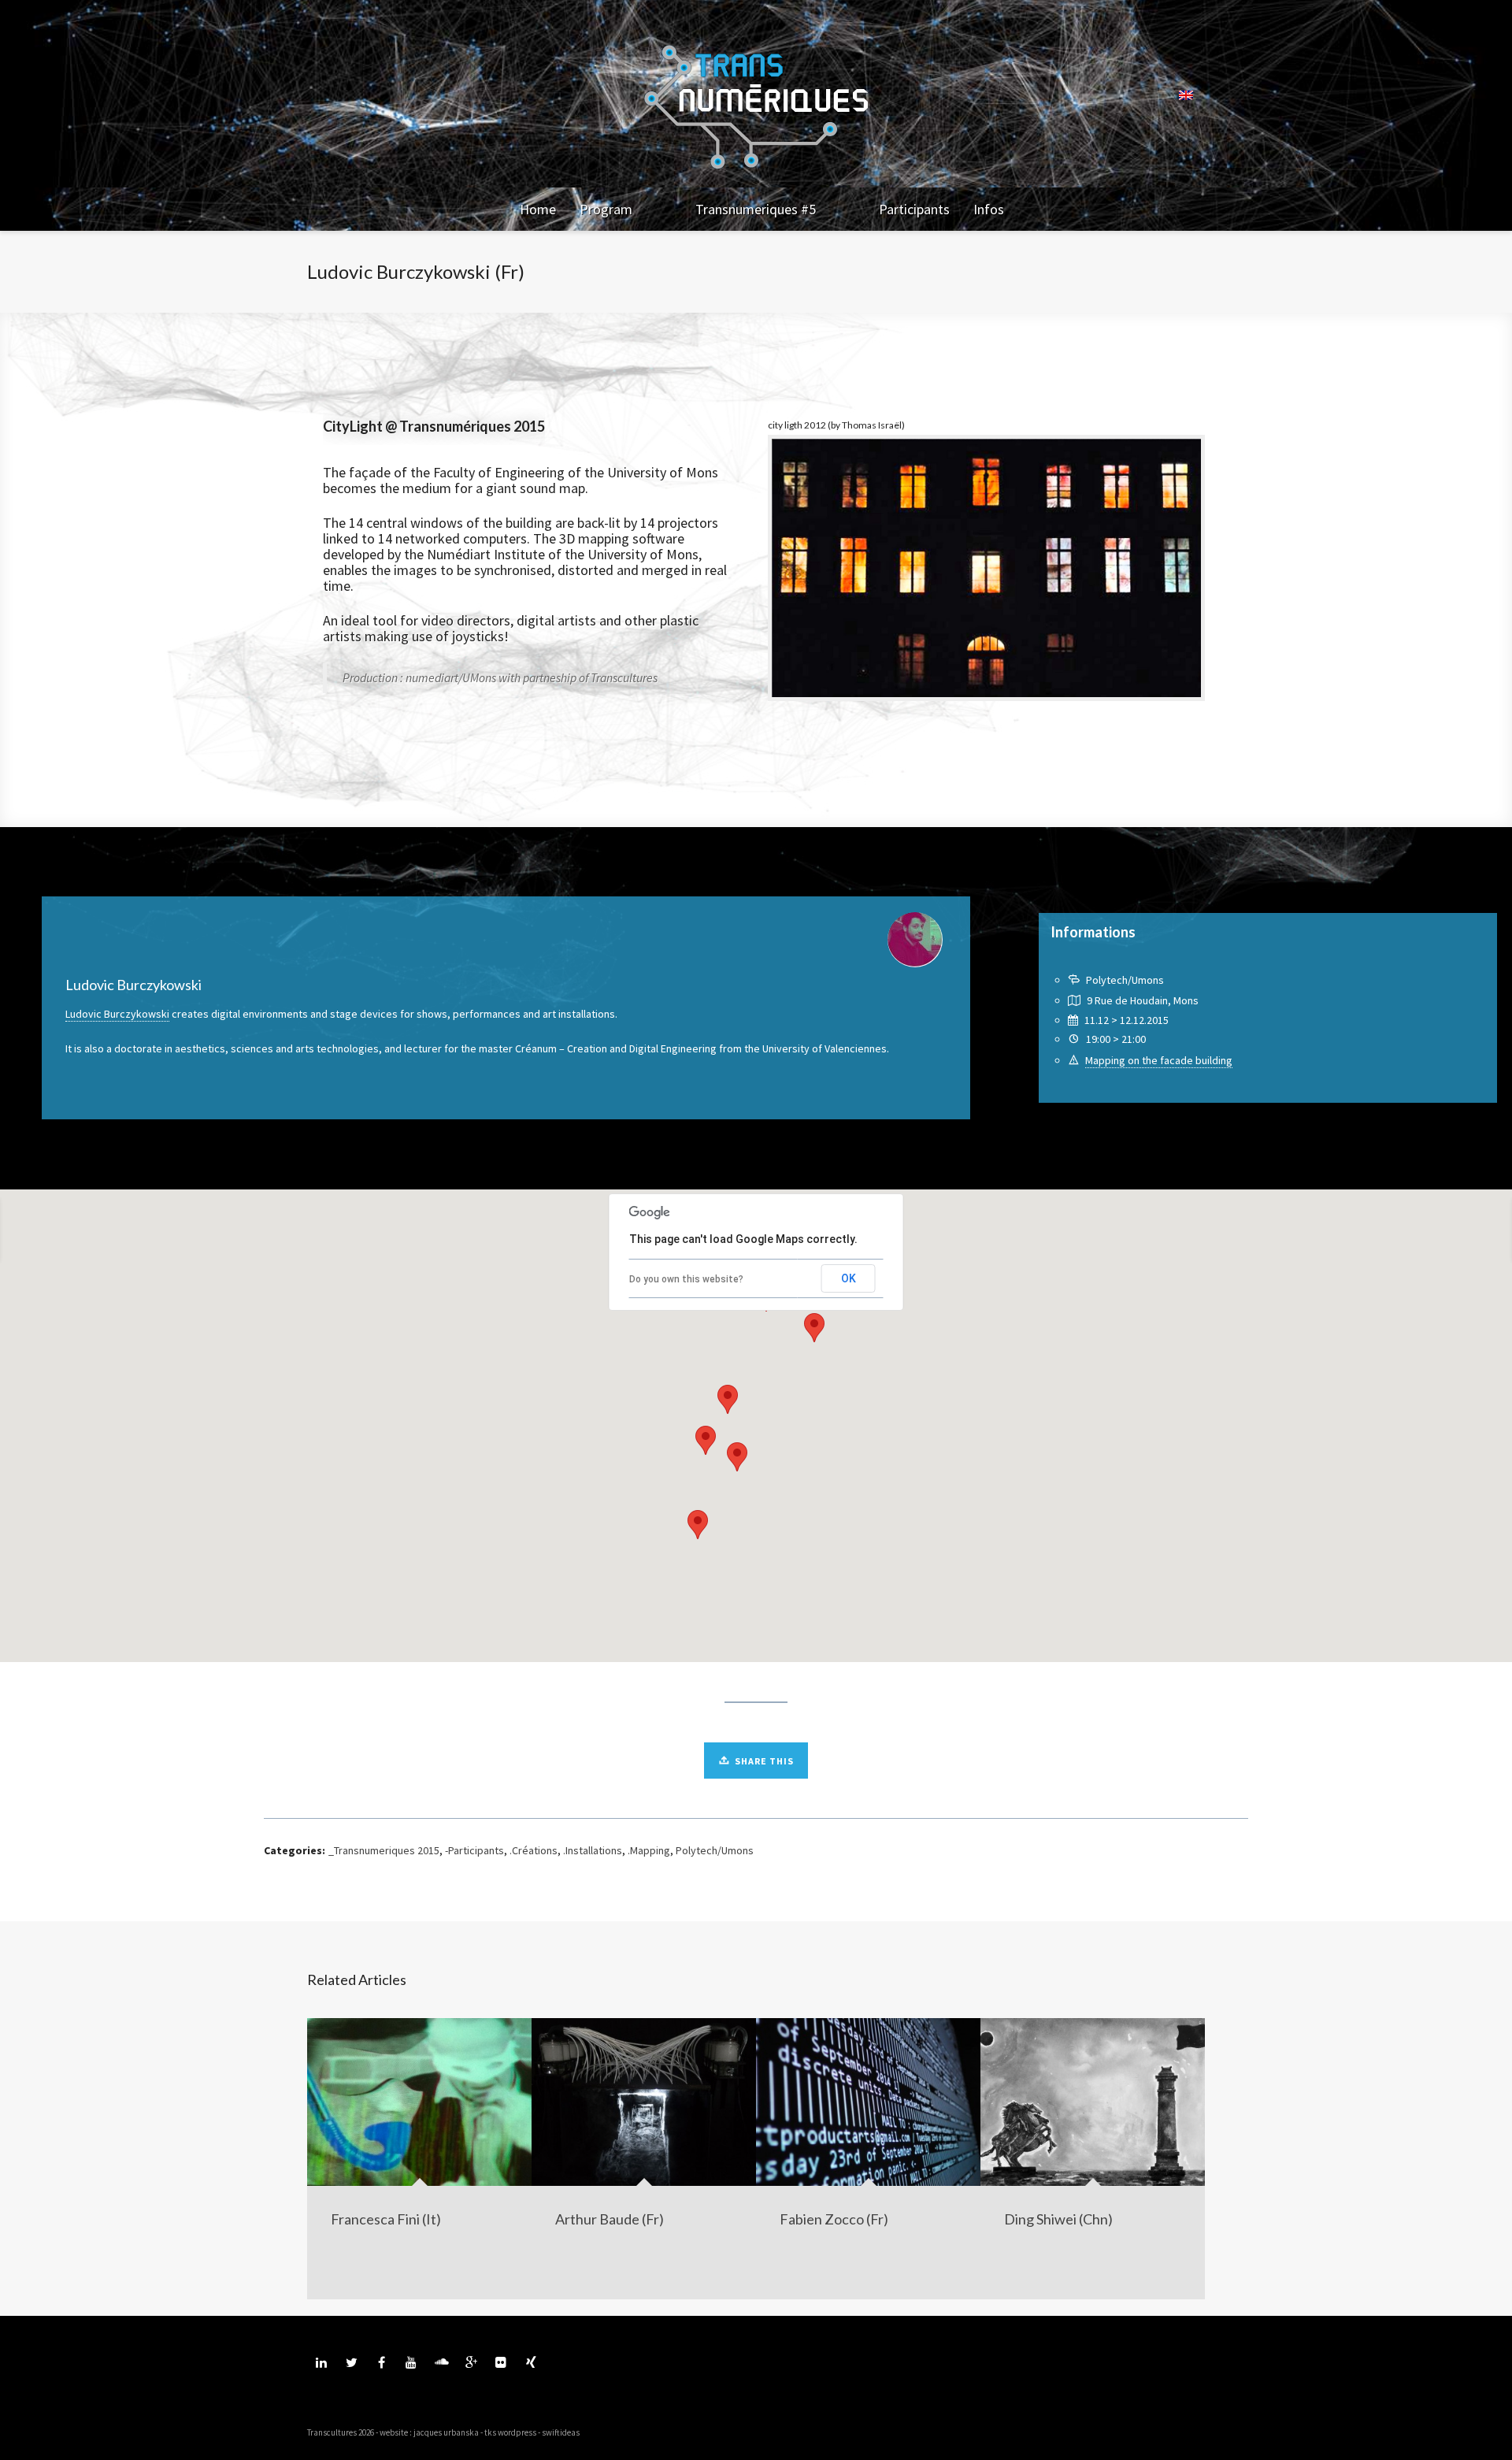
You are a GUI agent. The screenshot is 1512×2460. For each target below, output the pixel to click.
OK (849, 1278)
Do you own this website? (686, 1279)
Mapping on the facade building (1159, 1060)
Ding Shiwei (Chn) (1058, 2219)
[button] (814, 1328)
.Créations (534, 1850)
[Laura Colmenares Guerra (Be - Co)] (1391, 1230)
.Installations (593, 1850)
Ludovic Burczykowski (117, 1014)
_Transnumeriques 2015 (384, 1850)
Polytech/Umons (715, 1850)
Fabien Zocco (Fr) (834, 2219)
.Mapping (649, 1850)
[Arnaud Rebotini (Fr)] (79, 1230)
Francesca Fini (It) (386, 2219)
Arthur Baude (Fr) (610, 2219)
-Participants (474, 1850)
